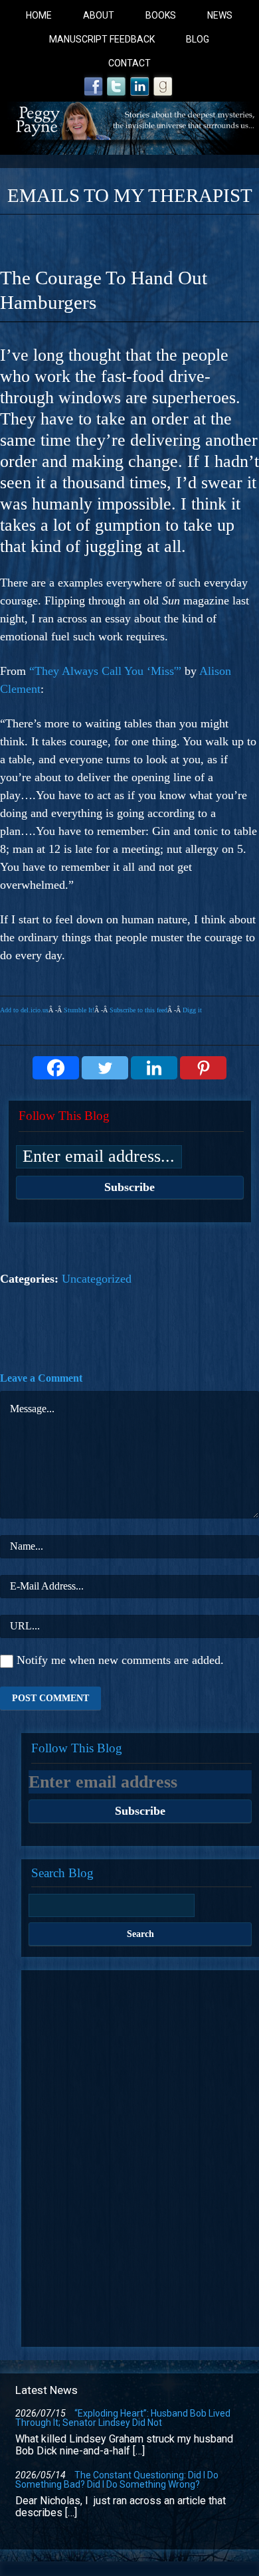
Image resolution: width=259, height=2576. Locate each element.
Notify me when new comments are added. (120, 1660)
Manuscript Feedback (102, 39)
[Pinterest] (203, 1068)
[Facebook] (56, 1068)
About (99, 15)
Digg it (192, 1010)
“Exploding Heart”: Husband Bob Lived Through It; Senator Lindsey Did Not (123, 2418)
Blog (198, 39)
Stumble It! (79, 1010)
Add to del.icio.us (24, 1010)
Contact (129, 63)
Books (161, 15)
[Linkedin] (154, 1068)
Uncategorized (97, 1279)
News (220, 15)
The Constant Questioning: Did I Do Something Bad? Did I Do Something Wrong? (117, 2480)
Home (39, 15)
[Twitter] (105, 1068)
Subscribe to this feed (138, 1010)
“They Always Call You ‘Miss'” (105, 671)
